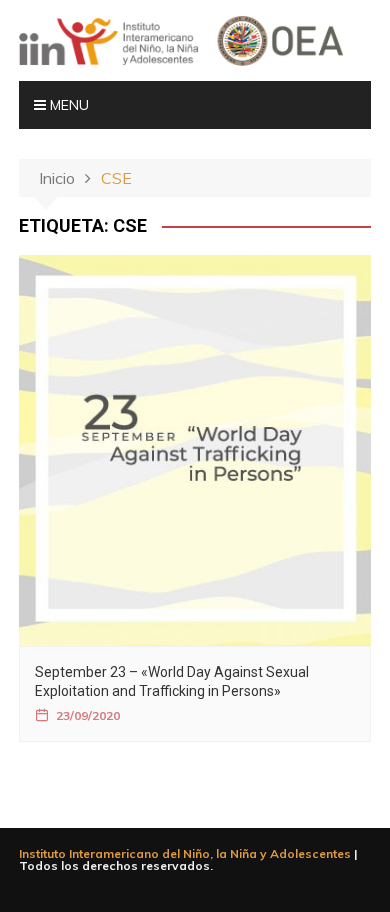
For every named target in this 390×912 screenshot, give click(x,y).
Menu (67, 105)
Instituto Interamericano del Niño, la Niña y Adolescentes (185, 853)
